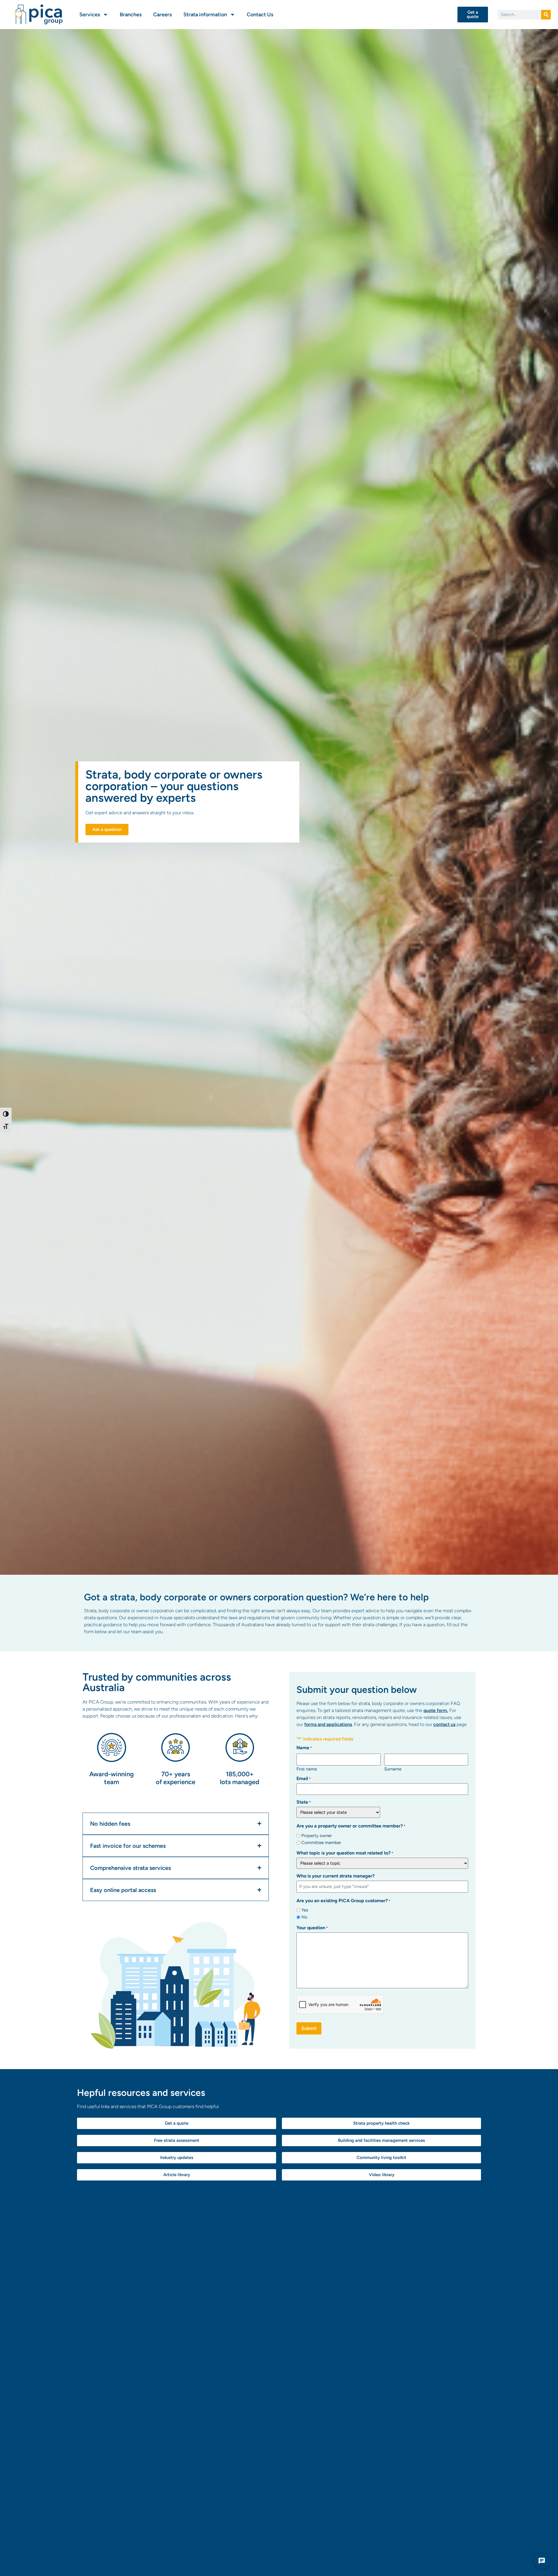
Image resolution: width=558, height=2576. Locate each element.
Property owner (317, 1836)
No (304, 1917)
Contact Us (260, 15)
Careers (162, 15)
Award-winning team (111, 1778)
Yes (305, 1910)
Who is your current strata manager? (336, 1876)
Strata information (205, 15)
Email (304, 1779)
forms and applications (328, 1724)
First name (307, 1769)
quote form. (436, 1710)
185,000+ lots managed (240, 1778)
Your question (312, 1928)
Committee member (321, 1843)
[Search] (546, 15)
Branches (131, 15)
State (304, 1802)
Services (90, 15)
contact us (444, 1724)
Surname (393, 1769)
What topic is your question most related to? (345, 1853)
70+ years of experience (176, 1778)
